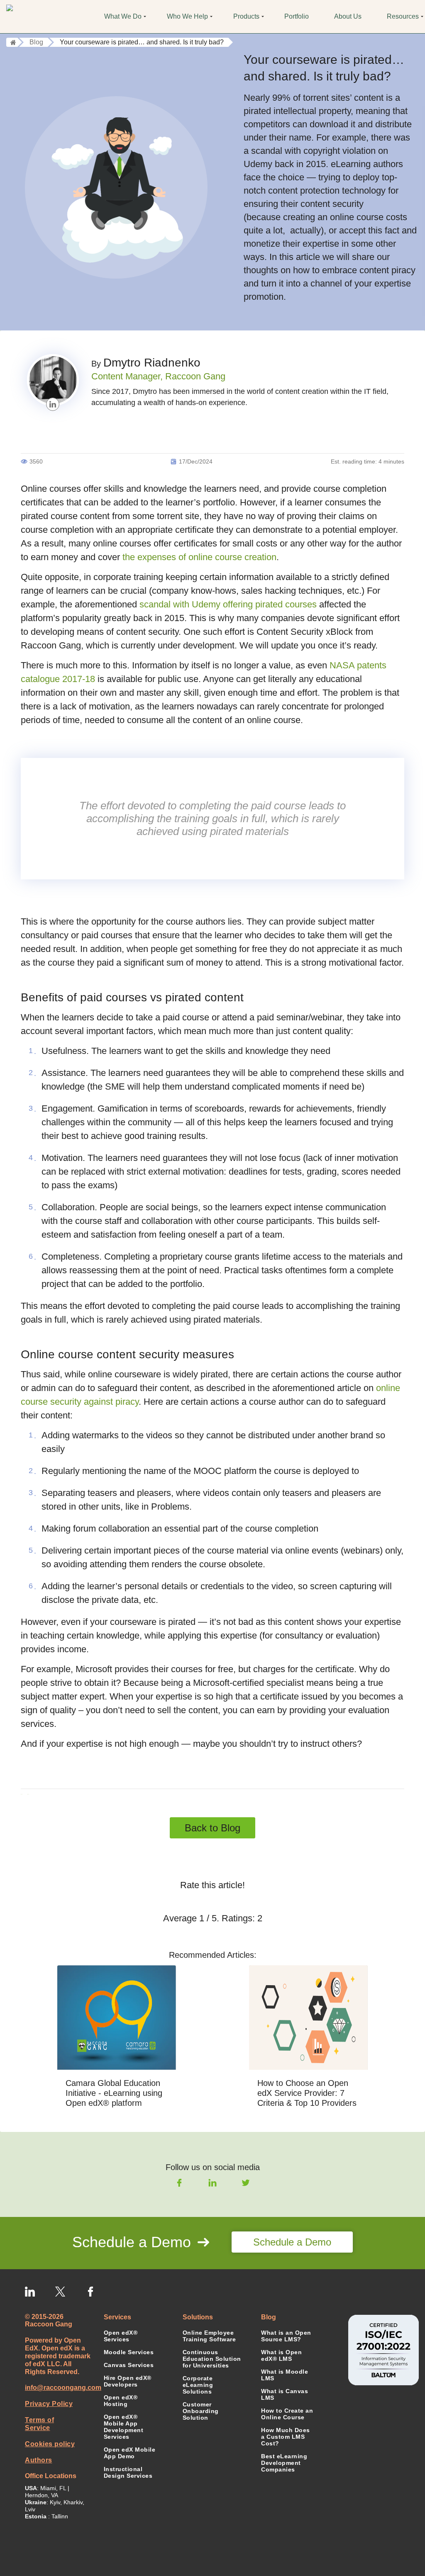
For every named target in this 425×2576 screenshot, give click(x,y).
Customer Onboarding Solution (201, 2411)
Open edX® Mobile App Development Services (124, 2427)
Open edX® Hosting (121, 2401)
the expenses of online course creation (199, 557)
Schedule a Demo (292, 2242)
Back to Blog (212, 1828)
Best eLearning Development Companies (284, 2463)
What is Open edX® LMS (281, 2355)
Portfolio (297, 16)
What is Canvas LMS (285, 2394)
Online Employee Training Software (209, 2336)
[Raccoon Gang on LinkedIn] (30, 2292)
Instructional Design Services (128, 2472)
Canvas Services (129, 2365)
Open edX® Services (121, 2336)
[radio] (184, 1901)
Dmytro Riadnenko (152, 363)
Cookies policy (50, 2444)
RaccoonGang (43, 17)
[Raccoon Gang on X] (60, 2292)
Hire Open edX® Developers (128, 2381)
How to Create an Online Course (287, 2414)
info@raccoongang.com (58, 2388)
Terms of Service (39, 2424)
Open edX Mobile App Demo (130, 2453)
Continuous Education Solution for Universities (213, 2359)
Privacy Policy (49, 2404)
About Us (348, 16)
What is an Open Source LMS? (286, 2336)
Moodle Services (129, 2352)
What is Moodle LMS (285, 2375)
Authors (39, 2460)
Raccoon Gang (195, 376)
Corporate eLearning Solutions (198, 2385)
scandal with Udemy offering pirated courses (228, 604)
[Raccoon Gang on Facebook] (90, 2292)
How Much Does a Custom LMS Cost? (286, 2437)
